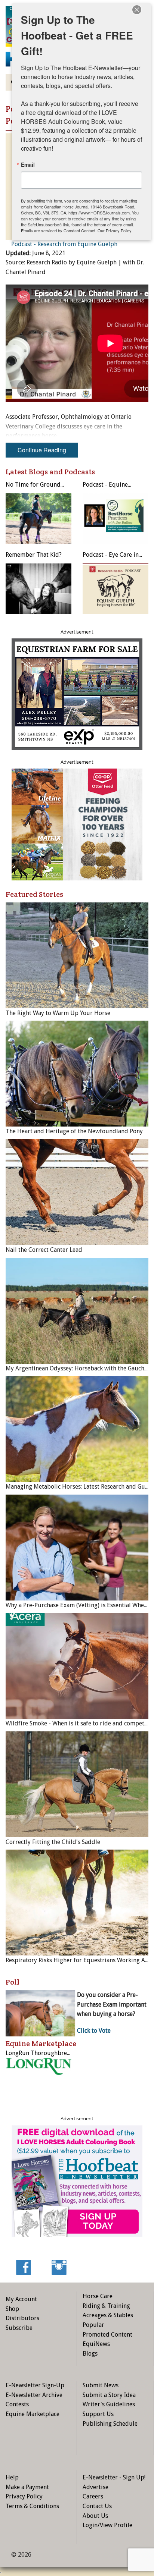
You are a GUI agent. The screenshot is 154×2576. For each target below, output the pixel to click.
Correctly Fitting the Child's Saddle (53, 1842)
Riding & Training (106, 2306)
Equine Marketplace (33, 2414)
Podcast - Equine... (107, 485)
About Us (95, 2516)
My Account (21, 2299)
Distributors (22, 2318)
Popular (93, 2325)
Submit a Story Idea (109, 2395)
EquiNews (96, 2344)
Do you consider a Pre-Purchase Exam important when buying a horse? (112, 2004)
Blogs (90, 2354)
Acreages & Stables (108, 2315)
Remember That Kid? (34, 555)
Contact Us (97, 2506)
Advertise (96, 2487)
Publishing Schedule (110, 2424)
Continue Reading (42, 450)
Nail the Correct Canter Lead (44, 1250)
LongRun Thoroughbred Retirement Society (64, 2053)
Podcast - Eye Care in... (112, 555)
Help (12, 2477)
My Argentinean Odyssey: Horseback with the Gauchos (78, 1368)
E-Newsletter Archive (34, 2395)
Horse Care (98, 2296)
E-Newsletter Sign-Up (35, 2385)
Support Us (98, 2414)
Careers (93, 2496)
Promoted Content (107, 2335)
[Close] (137, 10)
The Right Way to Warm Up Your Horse (58, 1013)
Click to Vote (94, 2031)
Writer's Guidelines (109, 2404)
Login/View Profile (107, 2525)
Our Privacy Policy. (115, 230)
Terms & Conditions (32, 2506)
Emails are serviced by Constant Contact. (59, 230)
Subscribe (19, 2328)
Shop (12, 2309)
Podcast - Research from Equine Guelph (64, 244)
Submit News (101, 2385)
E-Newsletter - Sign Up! (114, 2477)
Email (28, 164)
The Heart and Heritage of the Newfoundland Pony (74, 1131)
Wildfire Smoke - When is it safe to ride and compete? (78, 1723)
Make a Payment (27, 2487)
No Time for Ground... (35, 485)
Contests (17, 2404)
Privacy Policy (24, 2496)
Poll (13, 1982)
